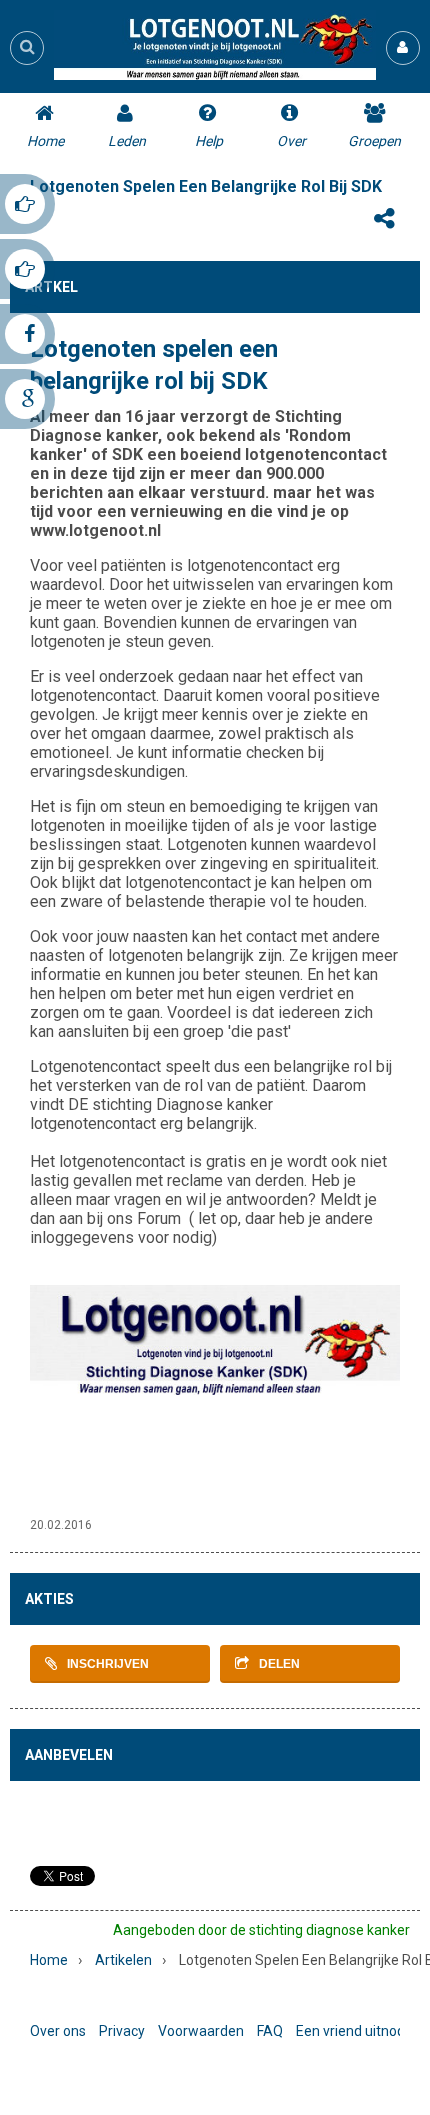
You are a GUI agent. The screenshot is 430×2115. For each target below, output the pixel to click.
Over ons (58, 2031)
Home (49, 1960)
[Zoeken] (27, 47)
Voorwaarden (201, 2031)
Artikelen (123, 1960)
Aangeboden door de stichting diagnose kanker (261, 1930)
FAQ (270, 2031)
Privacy (122, 2031)
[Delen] (384, 219)
